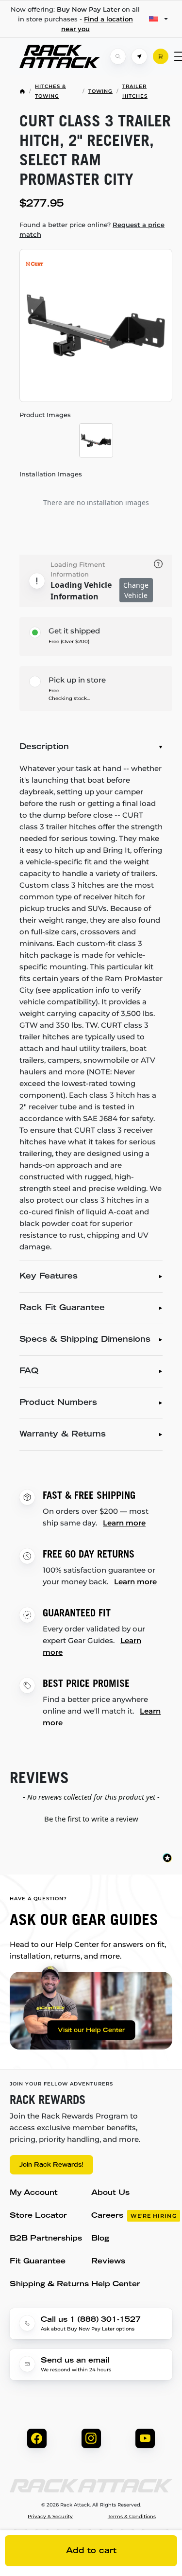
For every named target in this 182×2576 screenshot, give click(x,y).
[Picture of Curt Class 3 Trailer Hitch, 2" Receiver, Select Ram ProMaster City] (96, 325)
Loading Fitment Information (78, 569)
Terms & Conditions (132, 2517)
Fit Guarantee (38, 2262)
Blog (100, 2239)
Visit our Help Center (91, 2031)
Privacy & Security (50, 2517)
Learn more (124, 1523)
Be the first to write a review (91, 1819)
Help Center (116, 2285)
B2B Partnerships (46, 2239)
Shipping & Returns (49, 2285)
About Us (110, 2193)
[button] (91, 1818)
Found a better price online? (92, 229)
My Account (34, 2193)
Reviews (108, 2262)
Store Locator (38, 2216)
